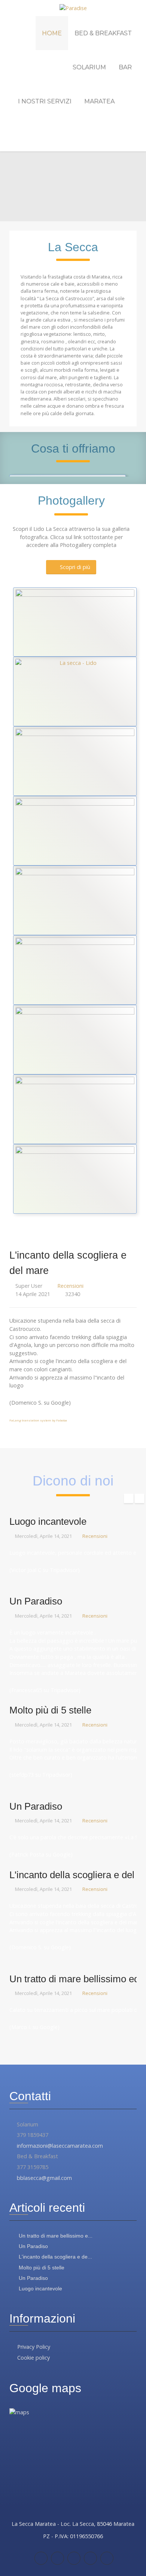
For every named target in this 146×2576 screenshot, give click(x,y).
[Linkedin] (90, 2558)
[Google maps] (74, 2558)
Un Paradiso (33, 2246)
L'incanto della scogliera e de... (55, 2257)
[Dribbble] (107, 2558)
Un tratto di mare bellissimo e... (55, 2236)
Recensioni (70, 1286)
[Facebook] (41, 2558)
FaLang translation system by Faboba (38, 1420)
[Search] (134, 135)
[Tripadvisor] (57, 2558)
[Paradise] (73, 8)
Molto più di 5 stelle (41, 2268)
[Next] (138, 475)
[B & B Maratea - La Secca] (75, 761)
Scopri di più (75, 567)
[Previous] (8, 475)
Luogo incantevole (40, 2288)
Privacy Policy (34, 2347)
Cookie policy (34, 2358)
